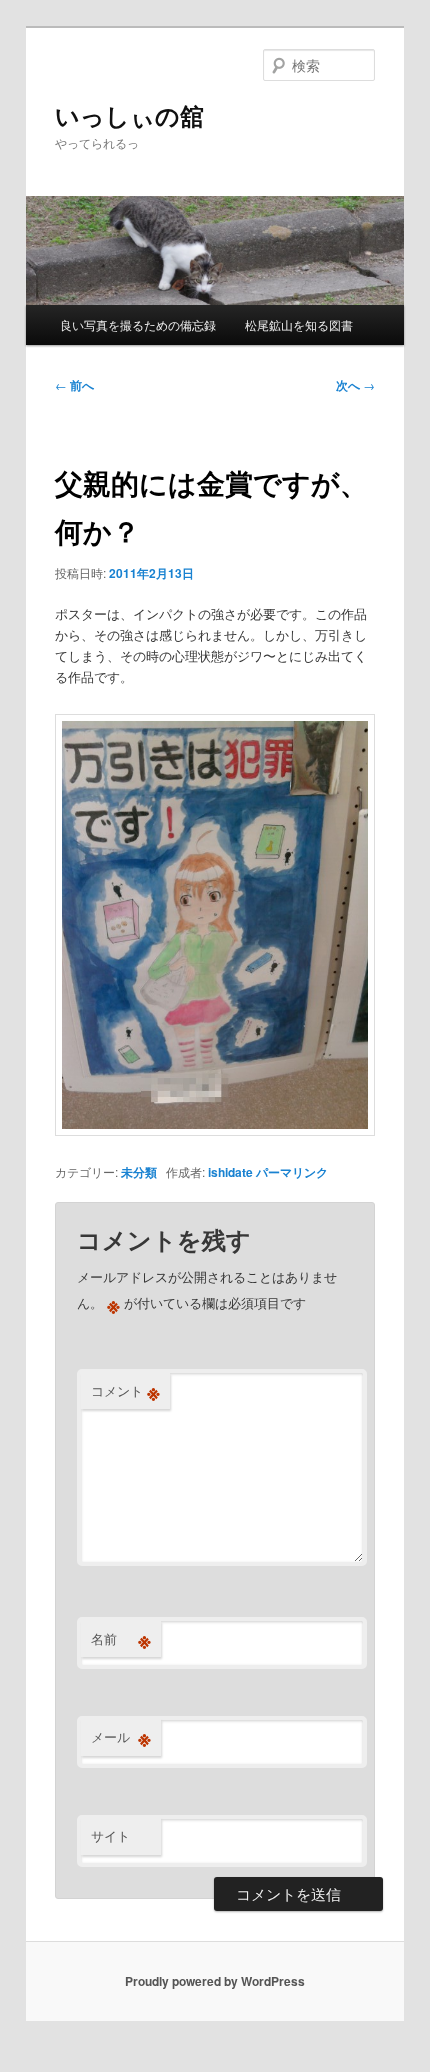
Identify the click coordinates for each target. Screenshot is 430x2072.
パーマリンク (292, 1172)
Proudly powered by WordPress (215, 1981)
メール (121, 1737)
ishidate (230, 1172)
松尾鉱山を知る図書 (299, 324)
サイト (110, 1835)
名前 (121, 1639)
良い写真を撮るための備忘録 (138, 324)
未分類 (139, 1172)
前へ (74, 385)
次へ (355, 385)
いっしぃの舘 (129, 115)
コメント (125, 1391)
